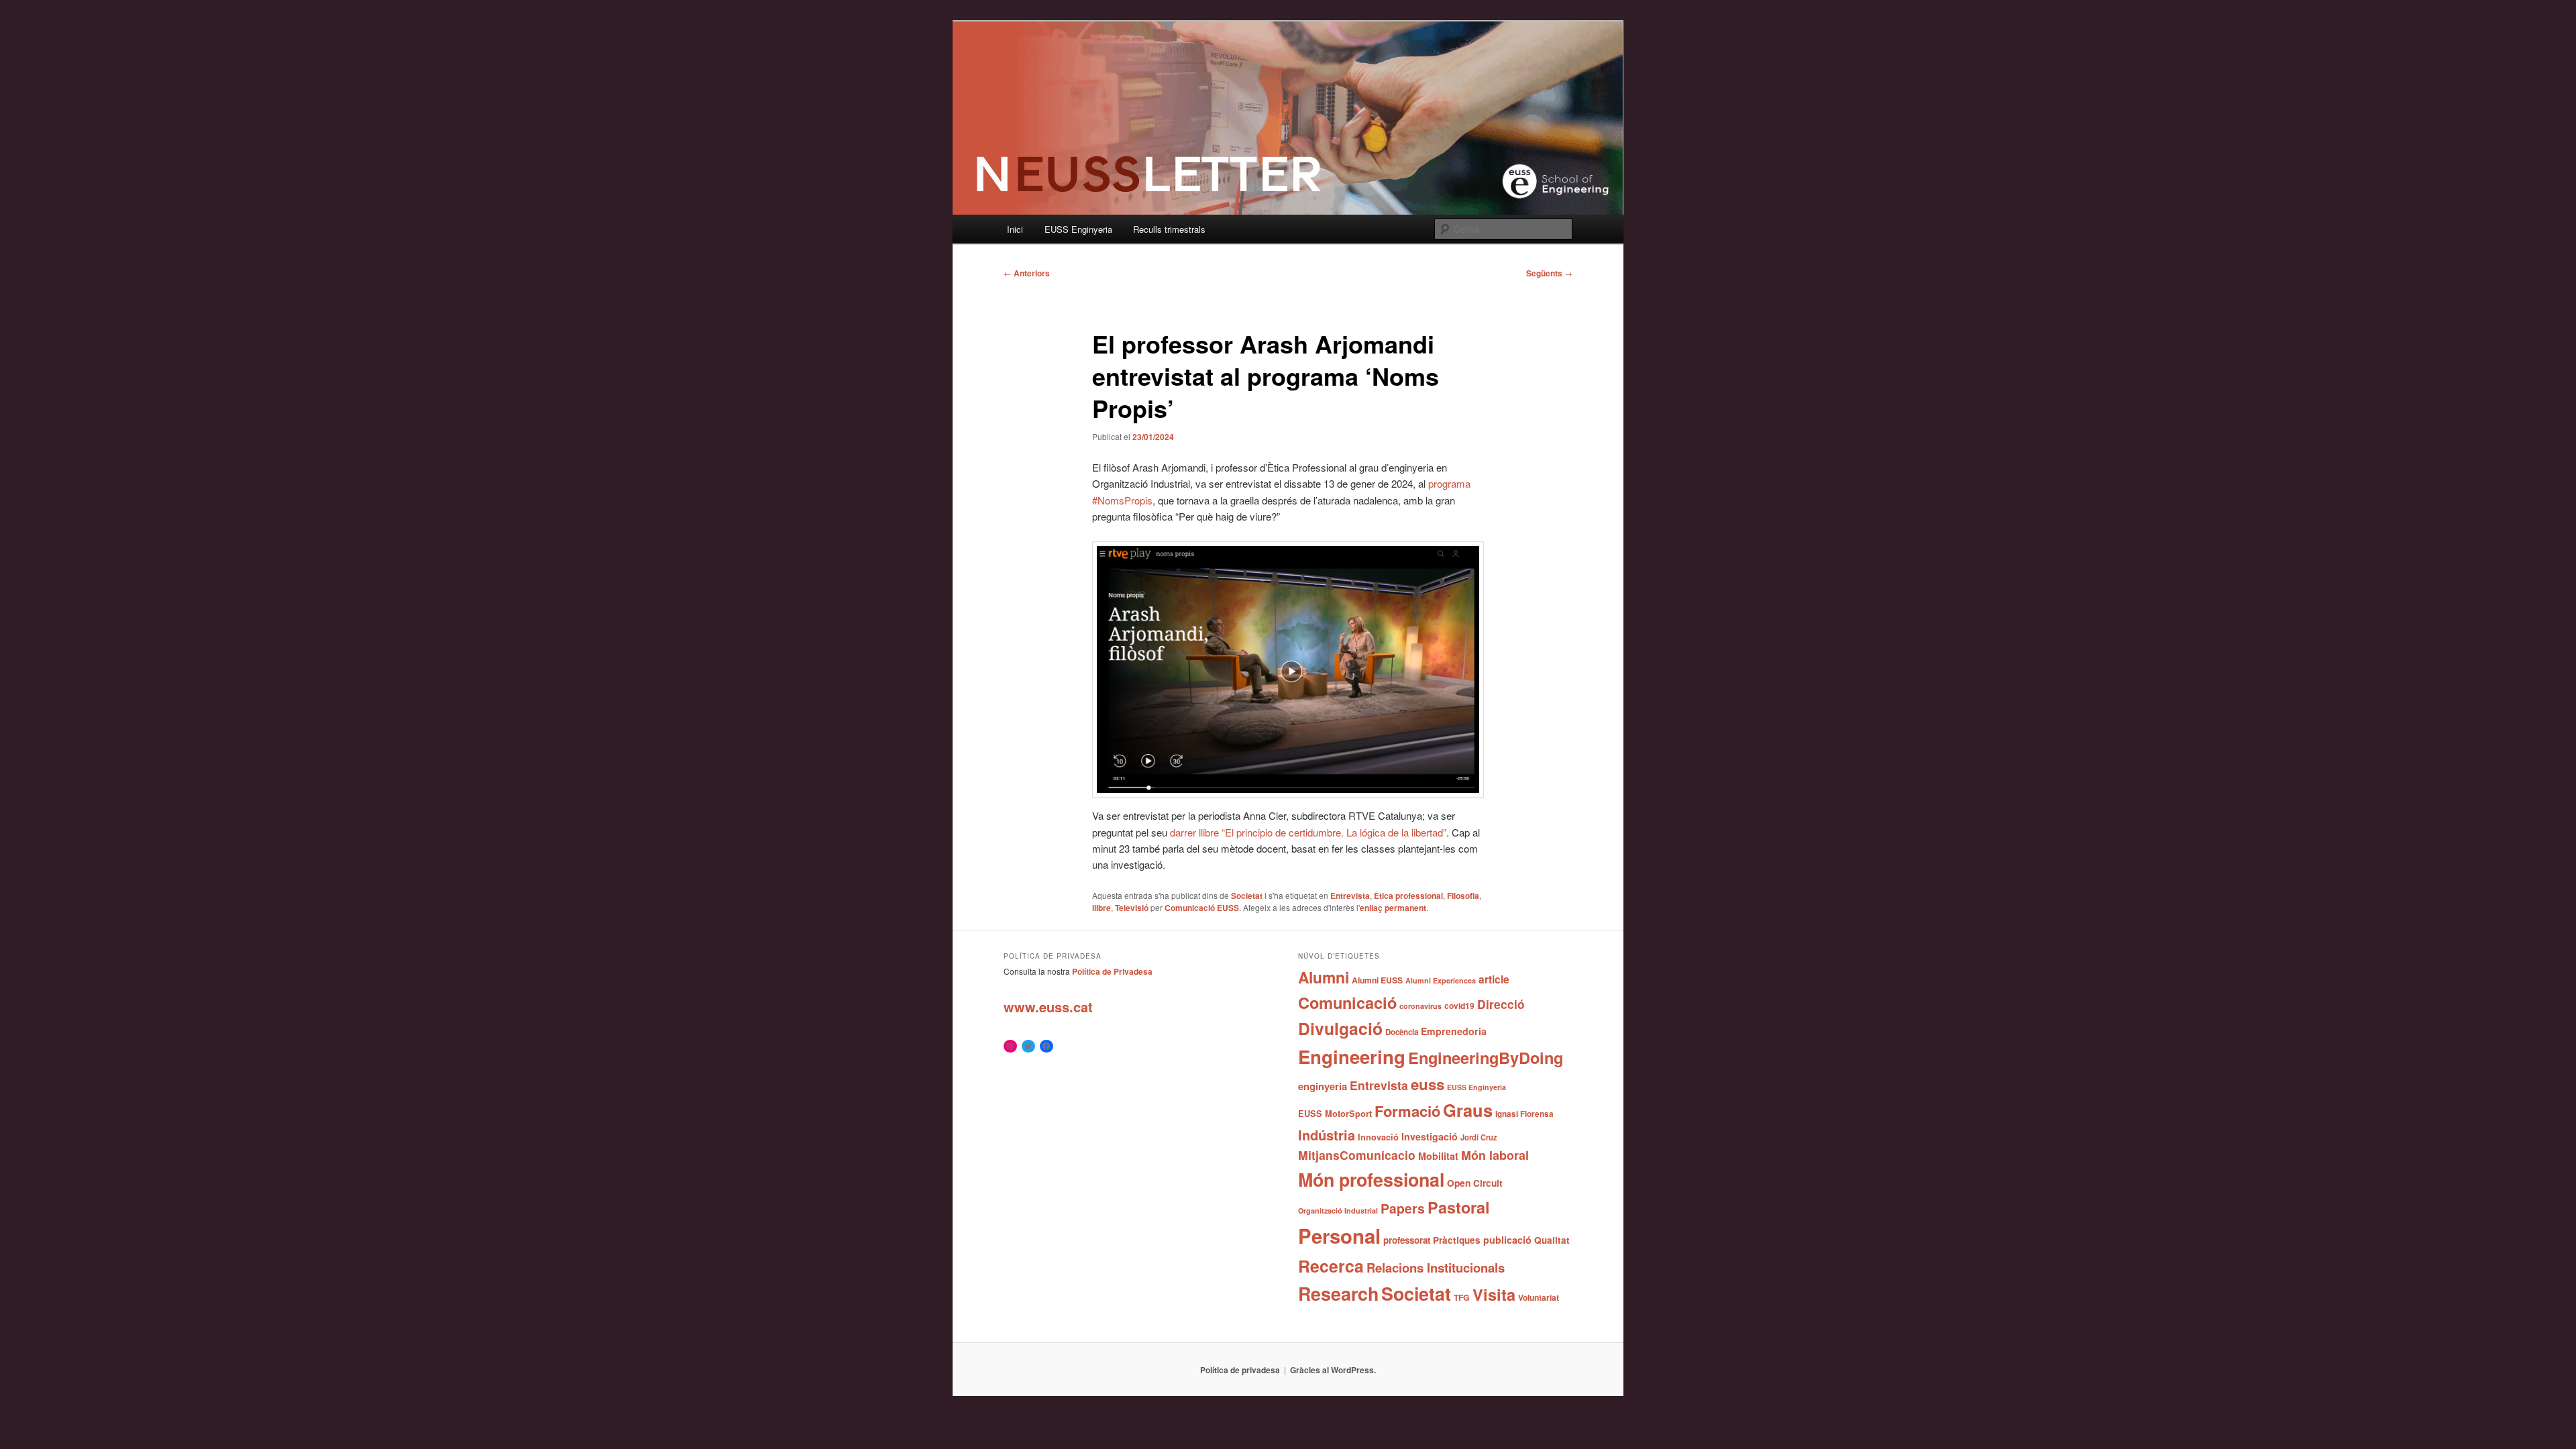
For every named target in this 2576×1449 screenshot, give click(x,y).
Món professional (1371, 1179)
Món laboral (1495, 1155)
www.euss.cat (1048, 1007)
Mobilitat (1438, 1156)
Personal (1339, 1236)
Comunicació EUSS (1202, 908)
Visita (1494, 1294)
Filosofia (1463, 896)
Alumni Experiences (1441, 980)
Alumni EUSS (1377, 980)
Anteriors (1027, 273)
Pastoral (1459, 1207)
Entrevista (1350, 896)
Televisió (1132, 908)
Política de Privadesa (1112, 971)
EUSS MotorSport (1335, 1114)
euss (1428, 1084)
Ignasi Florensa (1524, 1114)
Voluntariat (1539, 1297)
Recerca (1331, 1266)
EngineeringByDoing (1486, 1057)
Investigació (1430, 1136)
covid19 (1459, 1006)
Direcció (1501, 1004)
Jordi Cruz (1479, 1137)
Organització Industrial (1338, 1211)
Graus (1468, 1110)
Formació (1407, 1111)
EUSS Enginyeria (1078, 229)
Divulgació (1340, 1028)
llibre (1102, 908)
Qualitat (1552, 1240)
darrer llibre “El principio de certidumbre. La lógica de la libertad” (1308, 832)
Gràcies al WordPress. (1333, 1370)
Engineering (1352, 1056)
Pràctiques (1457, 1240)
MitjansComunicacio (1357, 1155)
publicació (1507, 1240)
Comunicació (1347, 1002)
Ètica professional (1408, 896)
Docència (1402, 1032)
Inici (1015, 229)
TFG (1462, 1297)
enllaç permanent (1393, 908)
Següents (1549, 273)
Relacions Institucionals (1436, 1268)
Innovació (1378, 1137)
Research (1338, 1293)
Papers (1403, 1208)
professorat (1407, 1240)
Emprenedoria (1454, 1031)
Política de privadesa (1240, 1370)
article (1494, 979)
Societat (1247, 896)
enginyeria (1323, 1086)
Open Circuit (1475, 1183)
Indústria (1327, 1135)
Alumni (1324, 977)
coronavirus (1420, 1006)
